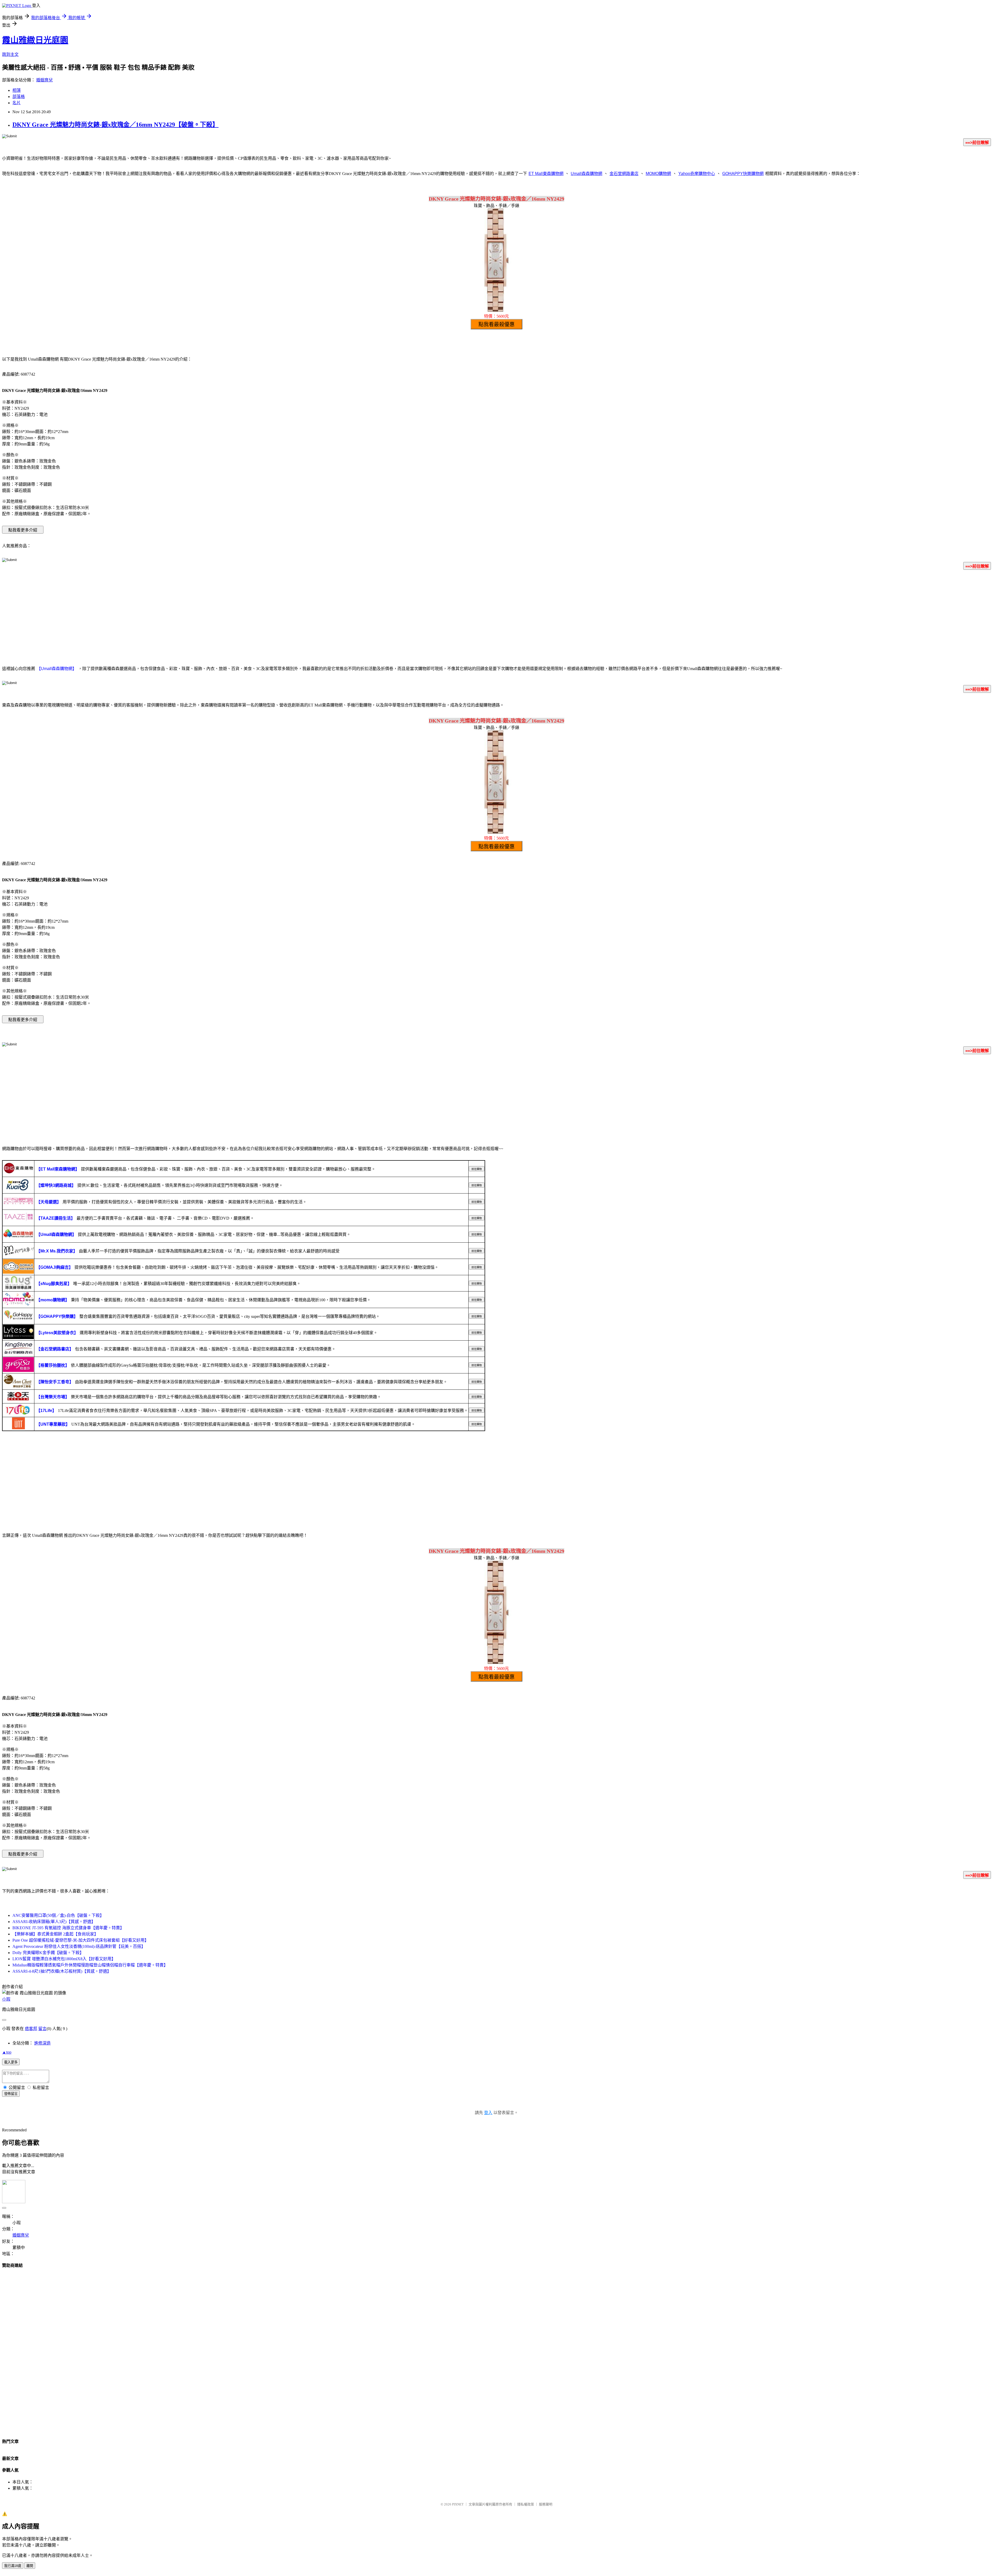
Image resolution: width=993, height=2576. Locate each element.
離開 (30, 2566)
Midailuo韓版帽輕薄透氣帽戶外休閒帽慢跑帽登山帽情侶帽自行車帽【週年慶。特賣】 (90, 1965)
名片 (17, 103)
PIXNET (458, 2504)
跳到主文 (10, 54)
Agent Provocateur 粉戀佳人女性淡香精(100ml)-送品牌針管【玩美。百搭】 (79, 1946)
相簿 (17, 90)
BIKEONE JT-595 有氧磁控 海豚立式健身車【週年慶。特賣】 (68, 1928)
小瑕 (6, 1999)
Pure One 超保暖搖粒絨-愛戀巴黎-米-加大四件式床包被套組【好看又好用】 (81, 1940)
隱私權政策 (526, 2504)
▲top (7, 2052)
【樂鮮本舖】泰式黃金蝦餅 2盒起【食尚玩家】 (55, 1934)
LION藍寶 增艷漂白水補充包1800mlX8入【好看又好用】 (64, 1959)
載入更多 (11, 2062)
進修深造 (42, 2043)
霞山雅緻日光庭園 (35, 40)
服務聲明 (546, 2504)
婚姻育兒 (44, 80)
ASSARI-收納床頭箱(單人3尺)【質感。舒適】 (54, 1922)
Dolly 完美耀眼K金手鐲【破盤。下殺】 (48, 1953)
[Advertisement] (496, 615)
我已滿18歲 (13, 2566)
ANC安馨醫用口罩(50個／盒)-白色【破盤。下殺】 (58, 1915)
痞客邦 (31, 2029)
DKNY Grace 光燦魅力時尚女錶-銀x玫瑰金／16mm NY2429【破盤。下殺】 (115, 125)
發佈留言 (11, 2094)
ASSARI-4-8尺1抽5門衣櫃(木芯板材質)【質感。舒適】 (62, 1971)
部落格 (19, 97)
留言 (42, 2029)
